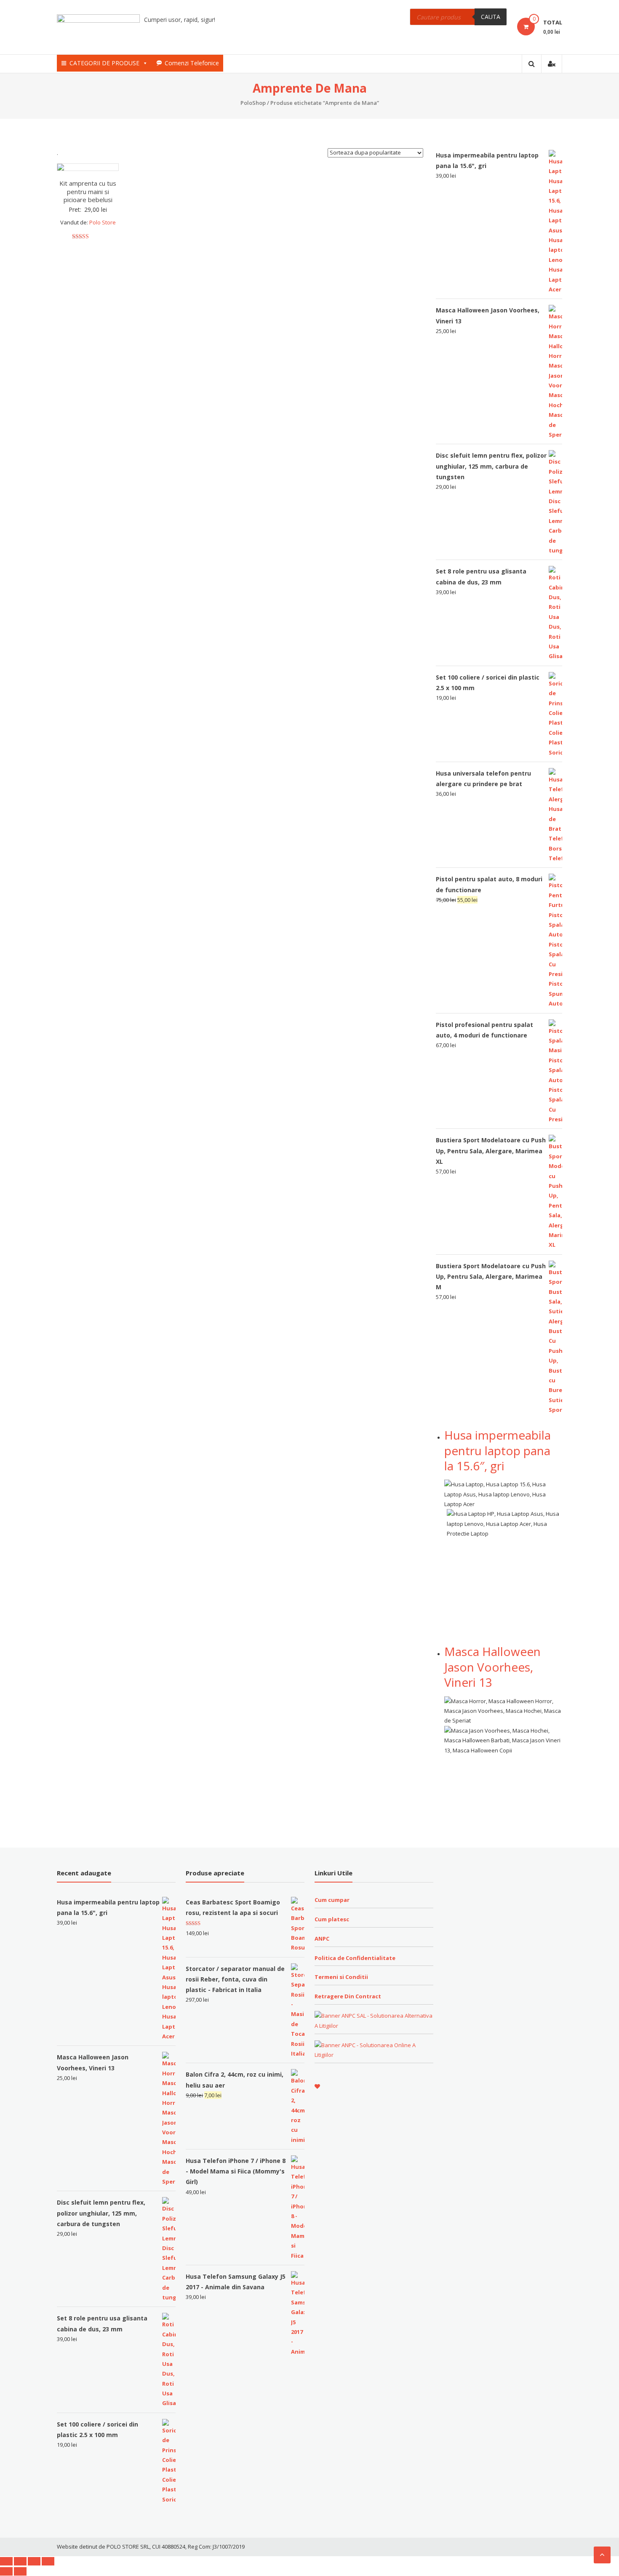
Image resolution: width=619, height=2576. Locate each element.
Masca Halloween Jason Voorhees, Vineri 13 (492, 1667)
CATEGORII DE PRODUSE (104, 63)
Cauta (491, 17)
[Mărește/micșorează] (48, 2561)
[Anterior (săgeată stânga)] (6, 2571)
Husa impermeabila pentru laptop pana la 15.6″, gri (498, 1450)
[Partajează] (20, 2561)
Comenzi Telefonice (192, 63)
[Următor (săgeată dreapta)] (20, 2571)
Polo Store (103, 222)
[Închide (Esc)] (6, 2561)
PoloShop (253, 103)
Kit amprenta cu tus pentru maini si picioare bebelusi (88, 191)
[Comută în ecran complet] (34, 2561)
